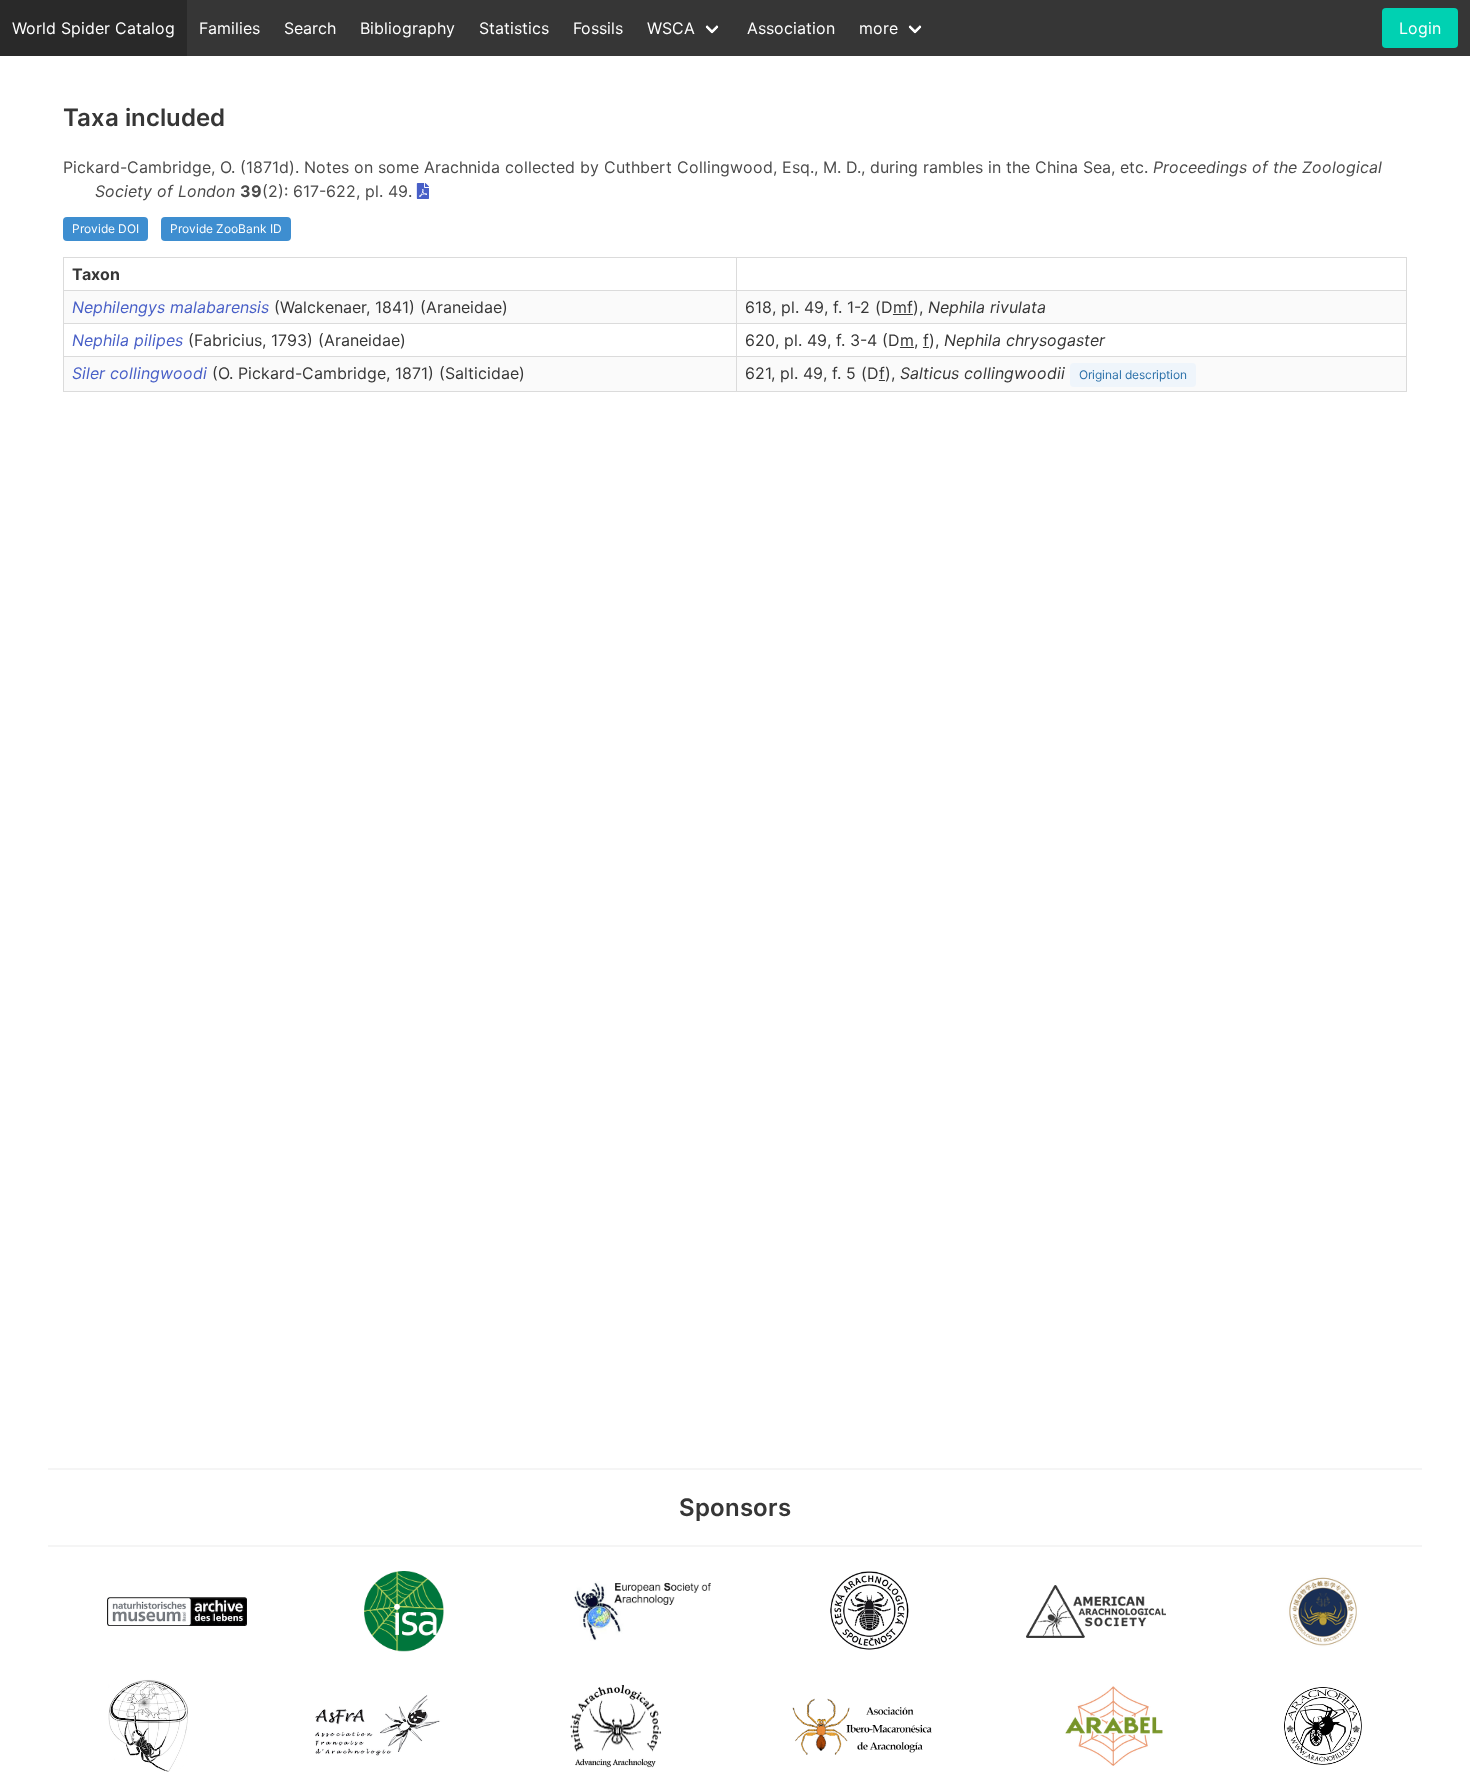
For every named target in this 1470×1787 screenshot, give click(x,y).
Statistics (514, 28)
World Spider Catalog (93, 28)
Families (229, 28)
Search (310, 28)
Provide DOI (105, 228)
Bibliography (407, 28)
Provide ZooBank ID (226, 228)
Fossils (598, 28)
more (878, 28)
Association (791, 28)
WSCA (671, 28)
